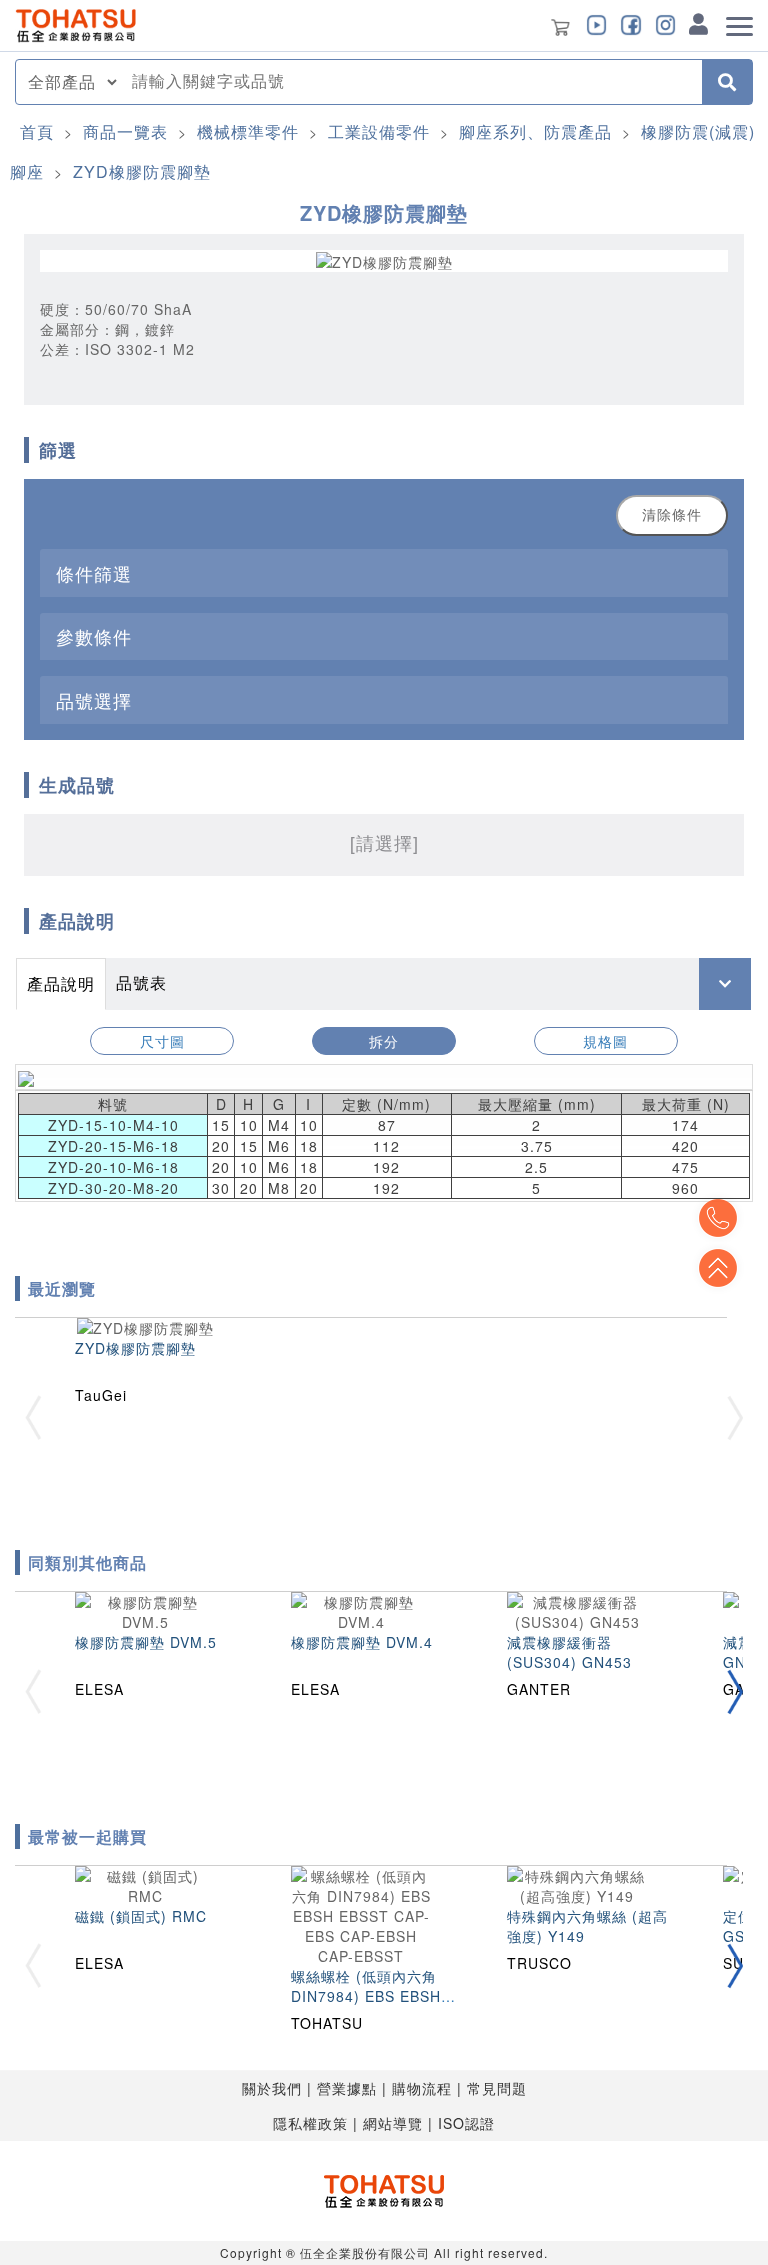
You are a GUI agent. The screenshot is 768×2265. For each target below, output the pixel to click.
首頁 (37, 131)
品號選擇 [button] (94, 700)
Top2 (718, 1218)
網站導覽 (393, 2123)
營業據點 (347, 2088)
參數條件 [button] (94, 636)
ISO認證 (466, 2123)
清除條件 (672, 515)
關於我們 (272, 2088)
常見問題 (497, 2088)
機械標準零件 (248, 131)
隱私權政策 (310, 2123)
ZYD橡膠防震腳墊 (142, 171)
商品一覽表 (125, 131)
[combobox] (411, 82)
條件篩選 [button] (94, 573)
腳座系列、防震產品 (535, 131)
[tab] (384, 572)
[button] (735, 1691)
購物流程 (422, 2088)
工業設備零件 (379, 131)
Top (718, 1268)
